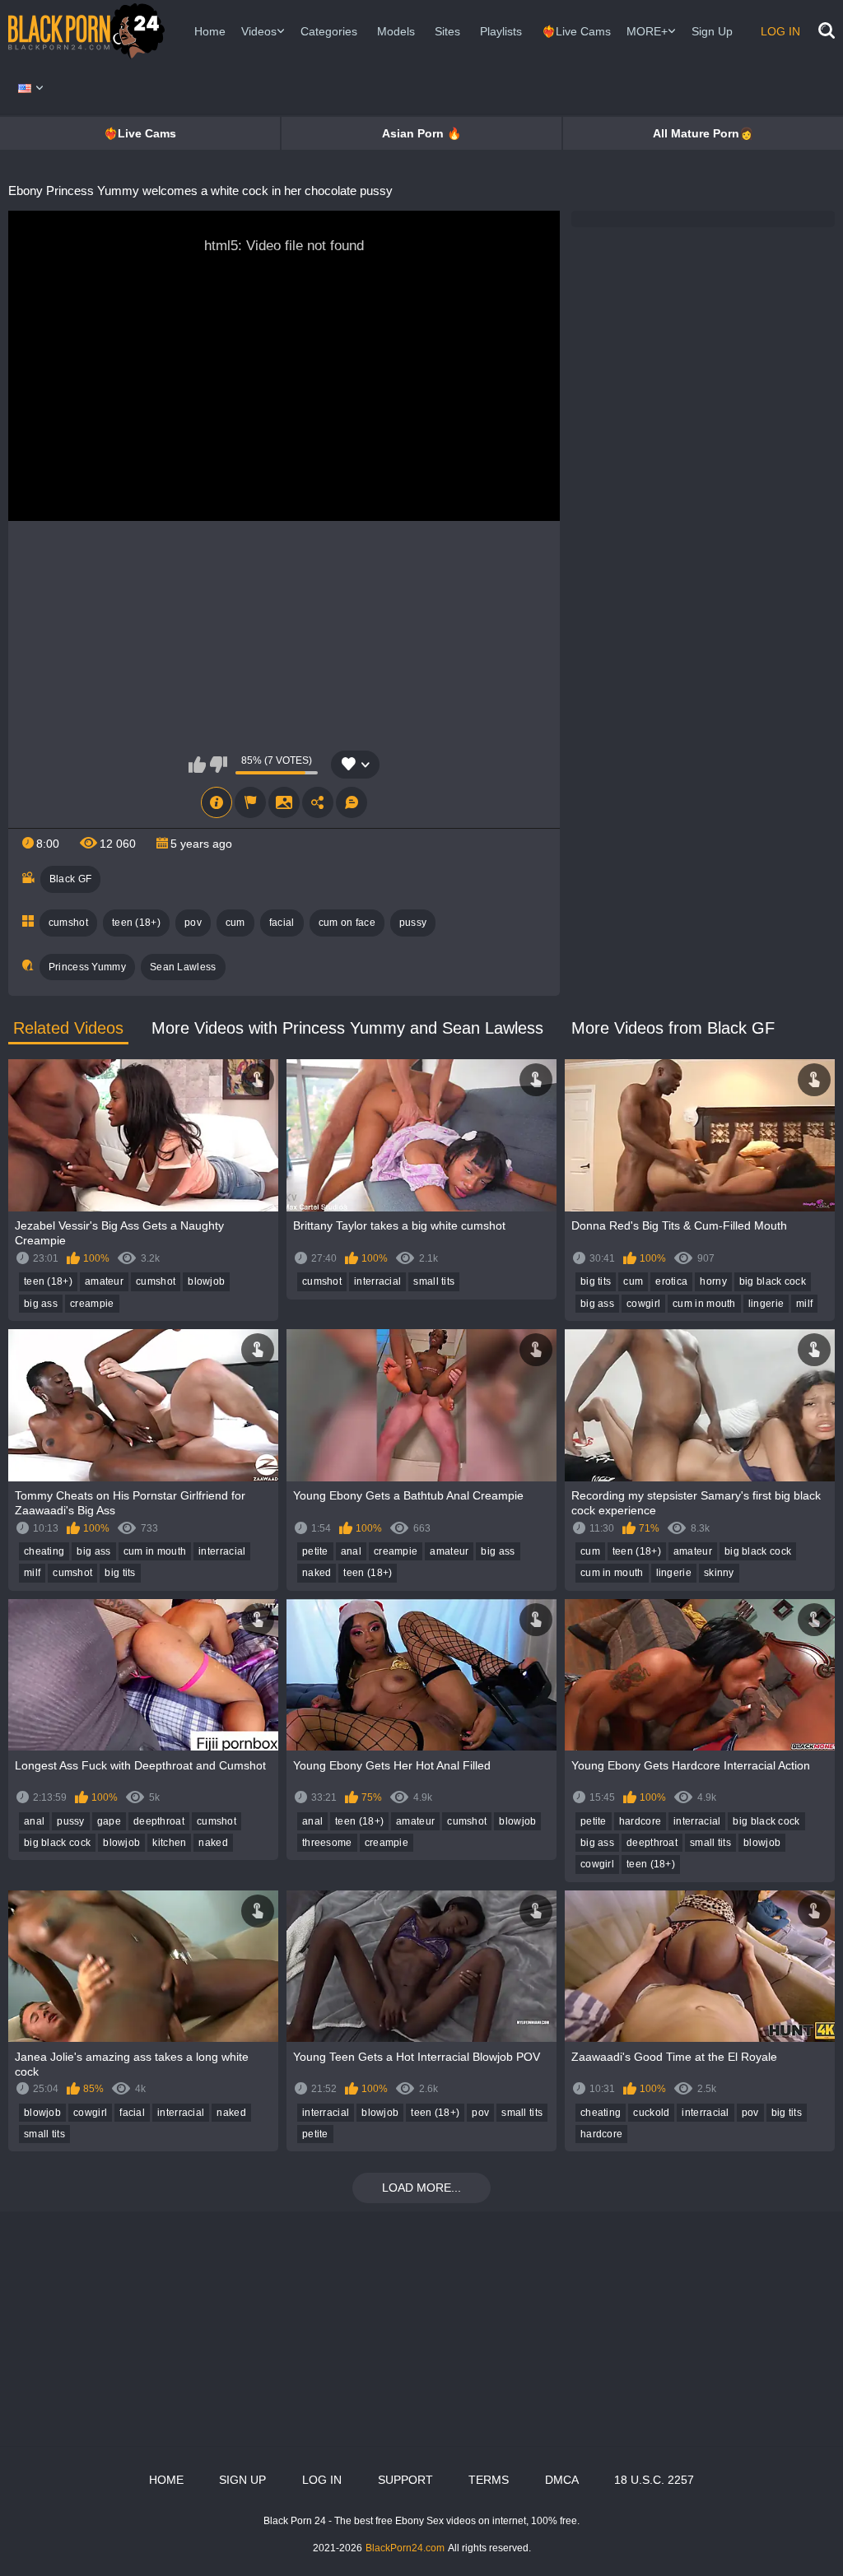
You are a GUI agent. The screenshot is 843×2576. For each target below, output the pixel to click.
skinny (719, 1573)
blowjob (206, 1281)
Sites (447, 31)
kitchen (169, 1843)
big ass (41, 1304)
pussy (413, 923)
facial (282, 923)
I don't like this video (219, 765)
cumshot (68, 923)
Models (396, 31)
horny (713, 1281)
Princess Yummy (87, 967)
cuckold (651, 2113)
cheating (44, 1551)
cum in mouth (704, 1304)
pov (193, 923)
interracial (377, 1281)
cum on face (347, 923)
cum (235, 923)
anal (351, 1551)
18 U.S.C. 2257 (654, 2480)
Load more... (421, 2188)
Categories (329, 31)
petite (315, 1551)
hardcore (640, 1821)
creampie (92, 1304)
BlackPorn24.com (405, 2548)
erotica (671, 1281)
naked (317, 1573)
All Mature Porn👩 (703, 133)
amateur (104, 1281)
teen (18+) (136, 923)
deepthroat (159, 1821)
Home (210, 31)
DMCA (562, 2480)
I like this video (197, 765)
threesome (327, 1843)
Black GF (70, 879)
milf (804, 1304)
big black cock (773, 1281)
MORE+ (647, 31)
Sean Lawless (183, 967)
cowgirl (643, 1304)
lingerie (766, 1304)
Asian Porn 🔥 (421, 133)
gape (109, 1821)
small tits (434, 1281)
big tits (596, 1281)
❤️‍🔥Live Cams (576, 31)
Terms (489, 2480)
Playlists (501, 31)
